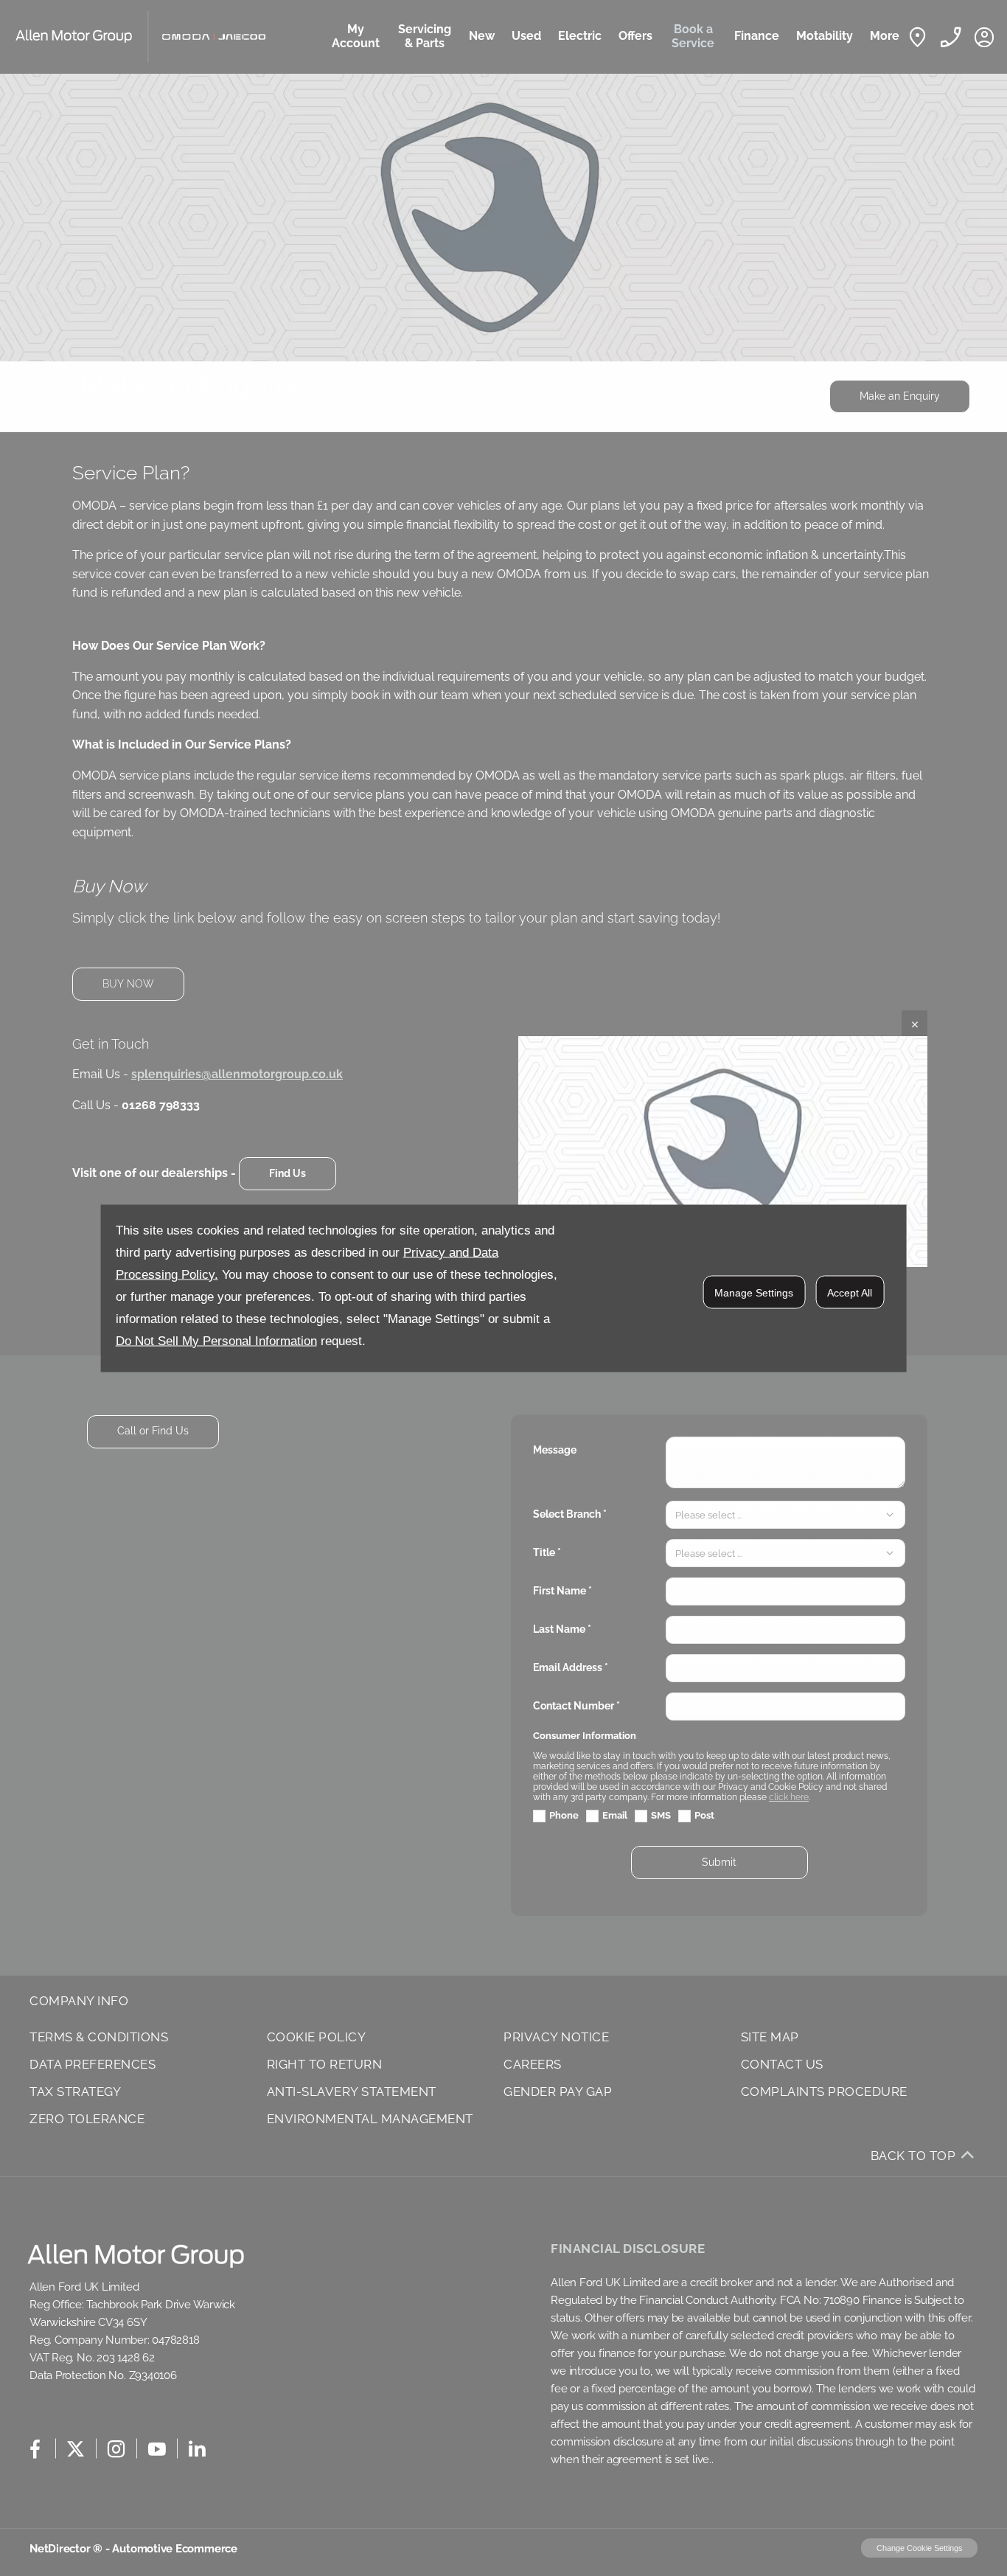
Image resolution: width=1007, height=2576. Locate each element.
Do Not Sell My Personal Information (216, 1340)
